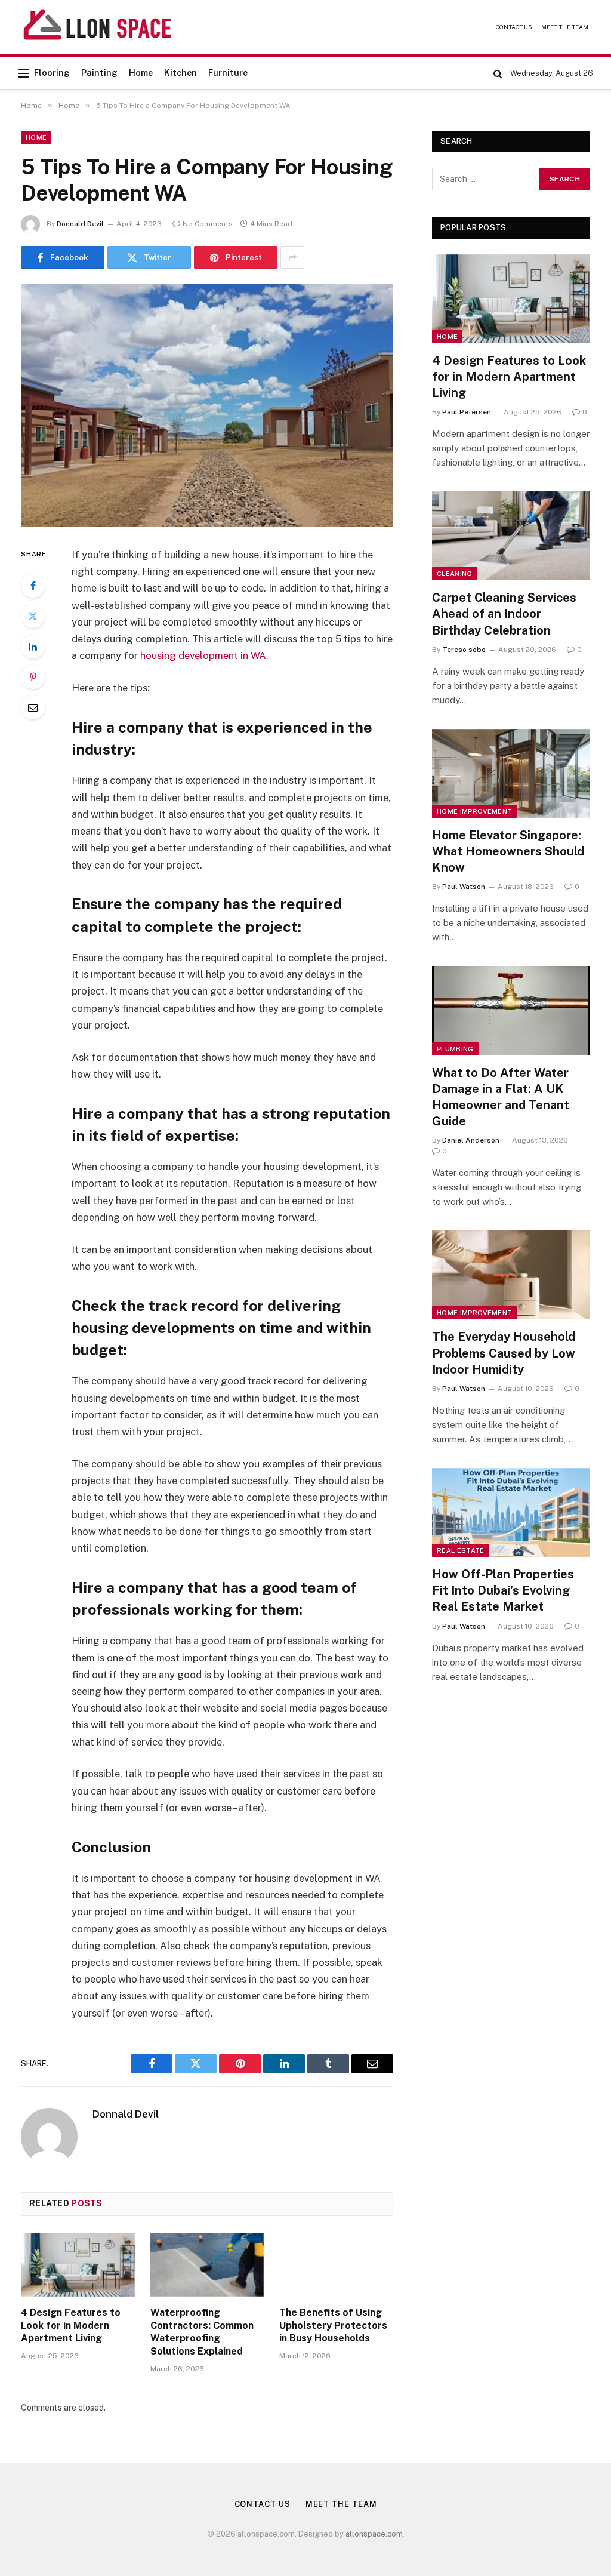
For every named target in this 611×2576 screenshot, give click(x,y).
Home (141, 73)
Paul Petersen (467, 412)
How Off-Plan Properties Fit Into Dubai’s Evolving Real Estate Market (503, 1590)
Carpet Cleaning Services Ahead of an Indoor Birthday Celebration (504, 614)
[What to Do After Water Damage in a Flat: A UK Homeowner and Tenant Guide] (511, 1010)
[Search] (498, 73)
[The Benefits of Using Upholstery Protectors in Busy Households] (336, 2265)
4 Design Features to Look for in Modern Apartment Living (71, 2326)
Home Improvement (474, 811)
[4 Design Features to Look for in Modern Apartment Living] (78, 2265)
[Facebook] (33, 586)
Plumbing (455, 1049)
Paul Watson (464, 887)
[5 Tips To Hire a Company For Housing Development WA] (207, 405)
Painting (99, 73)
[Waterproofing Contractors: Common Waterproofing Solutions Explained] (207, 2265)
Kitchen (180, 73)
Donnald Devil (80, 224)
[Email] (33, 707)
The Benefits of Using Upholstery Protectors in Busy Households (333, 2326)
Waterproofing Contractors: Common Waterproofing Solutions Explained (202, 2332)
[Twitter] (33, 616)
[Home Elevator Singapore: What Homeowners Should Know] (511, 773)
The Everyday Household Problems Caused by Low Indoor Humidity (504, 1353)
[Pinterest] (33, 677)
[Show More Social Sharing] (292, 257)
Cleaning (455, 574)
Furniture (228, 73)
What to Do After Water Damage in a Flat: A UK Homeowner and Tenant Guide (501, 1097)
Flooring (52, 73)
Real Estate (461, 1550)
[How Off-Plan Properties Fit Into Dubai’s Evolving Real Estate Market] (511, 1512)
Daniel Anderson (471, 1140)
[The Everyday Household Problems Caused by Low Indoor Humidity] (511, 1275)
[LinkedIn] (33, 647)
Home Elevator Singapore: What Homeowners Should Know (508, 851)
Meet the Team (565, 27)
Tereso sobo (464, 650)
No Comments (208, 224)
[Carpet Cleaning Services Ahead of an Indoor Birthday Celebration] (511, 536)
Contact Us (514, 27)
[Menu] (23, 73)
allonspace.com (374, 2534)
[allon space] (98, 27)
